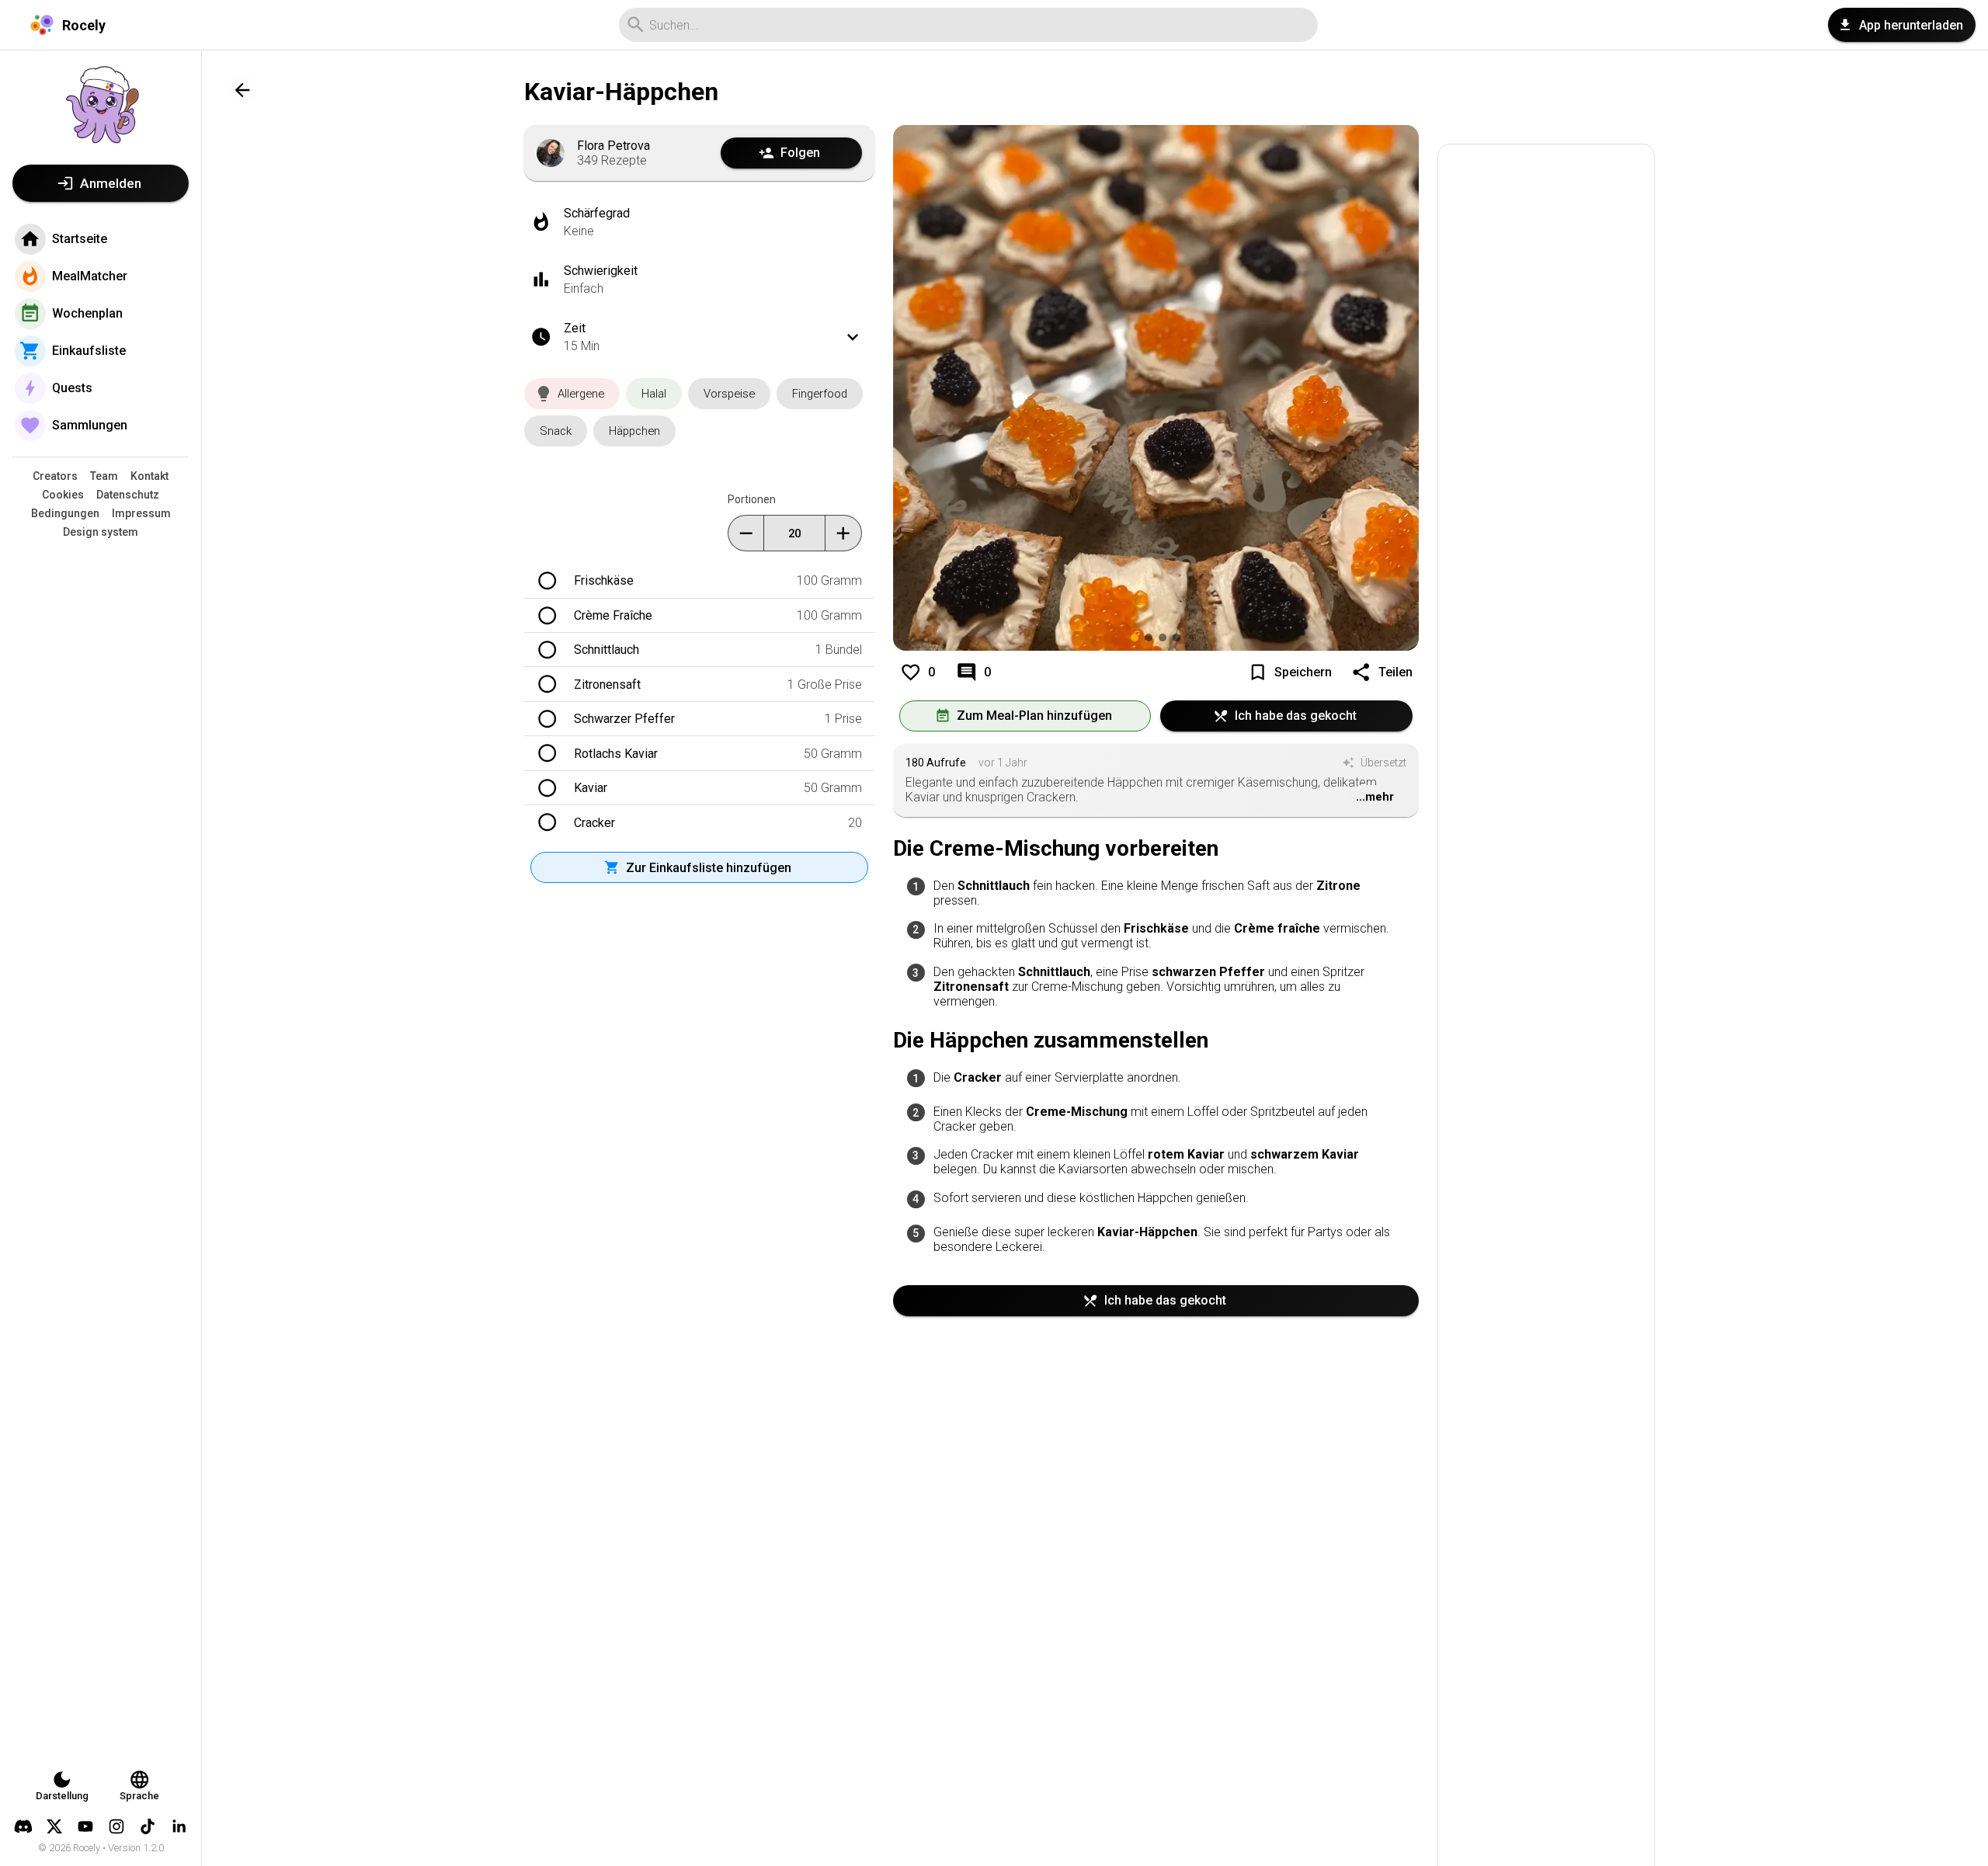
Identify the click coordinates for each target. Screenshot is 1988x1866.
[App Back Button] (242, 90)
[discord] (23, 1826)
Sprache (139, 1796)
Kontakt (149, 476)
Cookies (63, 495)
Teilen (1395, 672)
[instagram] (116, 1826)
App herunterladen (1911, 25)
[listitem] (1156, 892)
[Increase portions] (843, 533)
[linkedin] (179, 1826)
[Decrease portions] (746, 533)
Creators (55, 476)
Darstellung (62, 1796)
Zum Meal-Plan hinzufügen (1034, 716)
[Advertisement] (1546, 1022)
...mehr (1375, 797)
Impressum (141, 513)
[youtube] (85, 1826)
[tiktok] (148, 1826)
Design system (101, 532)
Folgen (800, 153)
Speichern (1303, 672)
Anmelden (111, 183)
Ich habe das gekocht (1296, 716)
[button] (572, 394)
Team (104, 476)
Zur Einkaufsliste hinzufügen (709, 868)
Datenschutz (128, 495)
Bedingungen (65, 513)
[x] (54, 1826)
